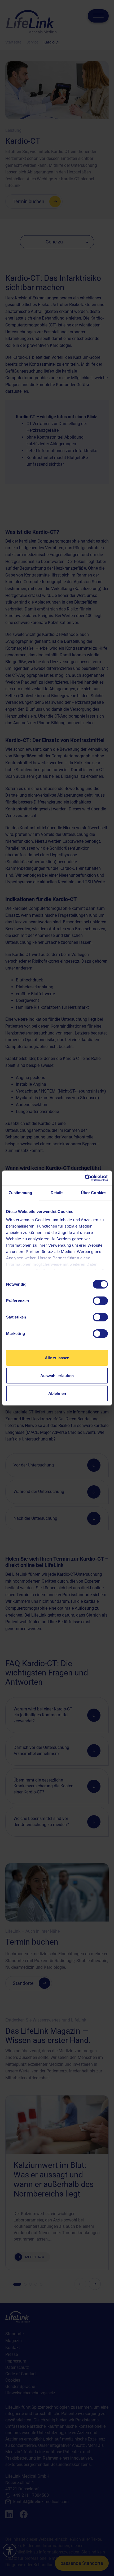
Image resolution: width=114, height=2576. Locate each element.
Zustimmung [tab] (21, 1193)
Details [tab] (57, 1193)
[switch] (100, 1301)
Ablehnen (57, 1393)
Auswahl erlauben (57, 1376)
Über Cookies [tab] (94, 1193)
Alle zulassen (57, 1358)
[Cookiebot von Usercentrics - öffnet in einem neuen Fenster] (85, 1178)
